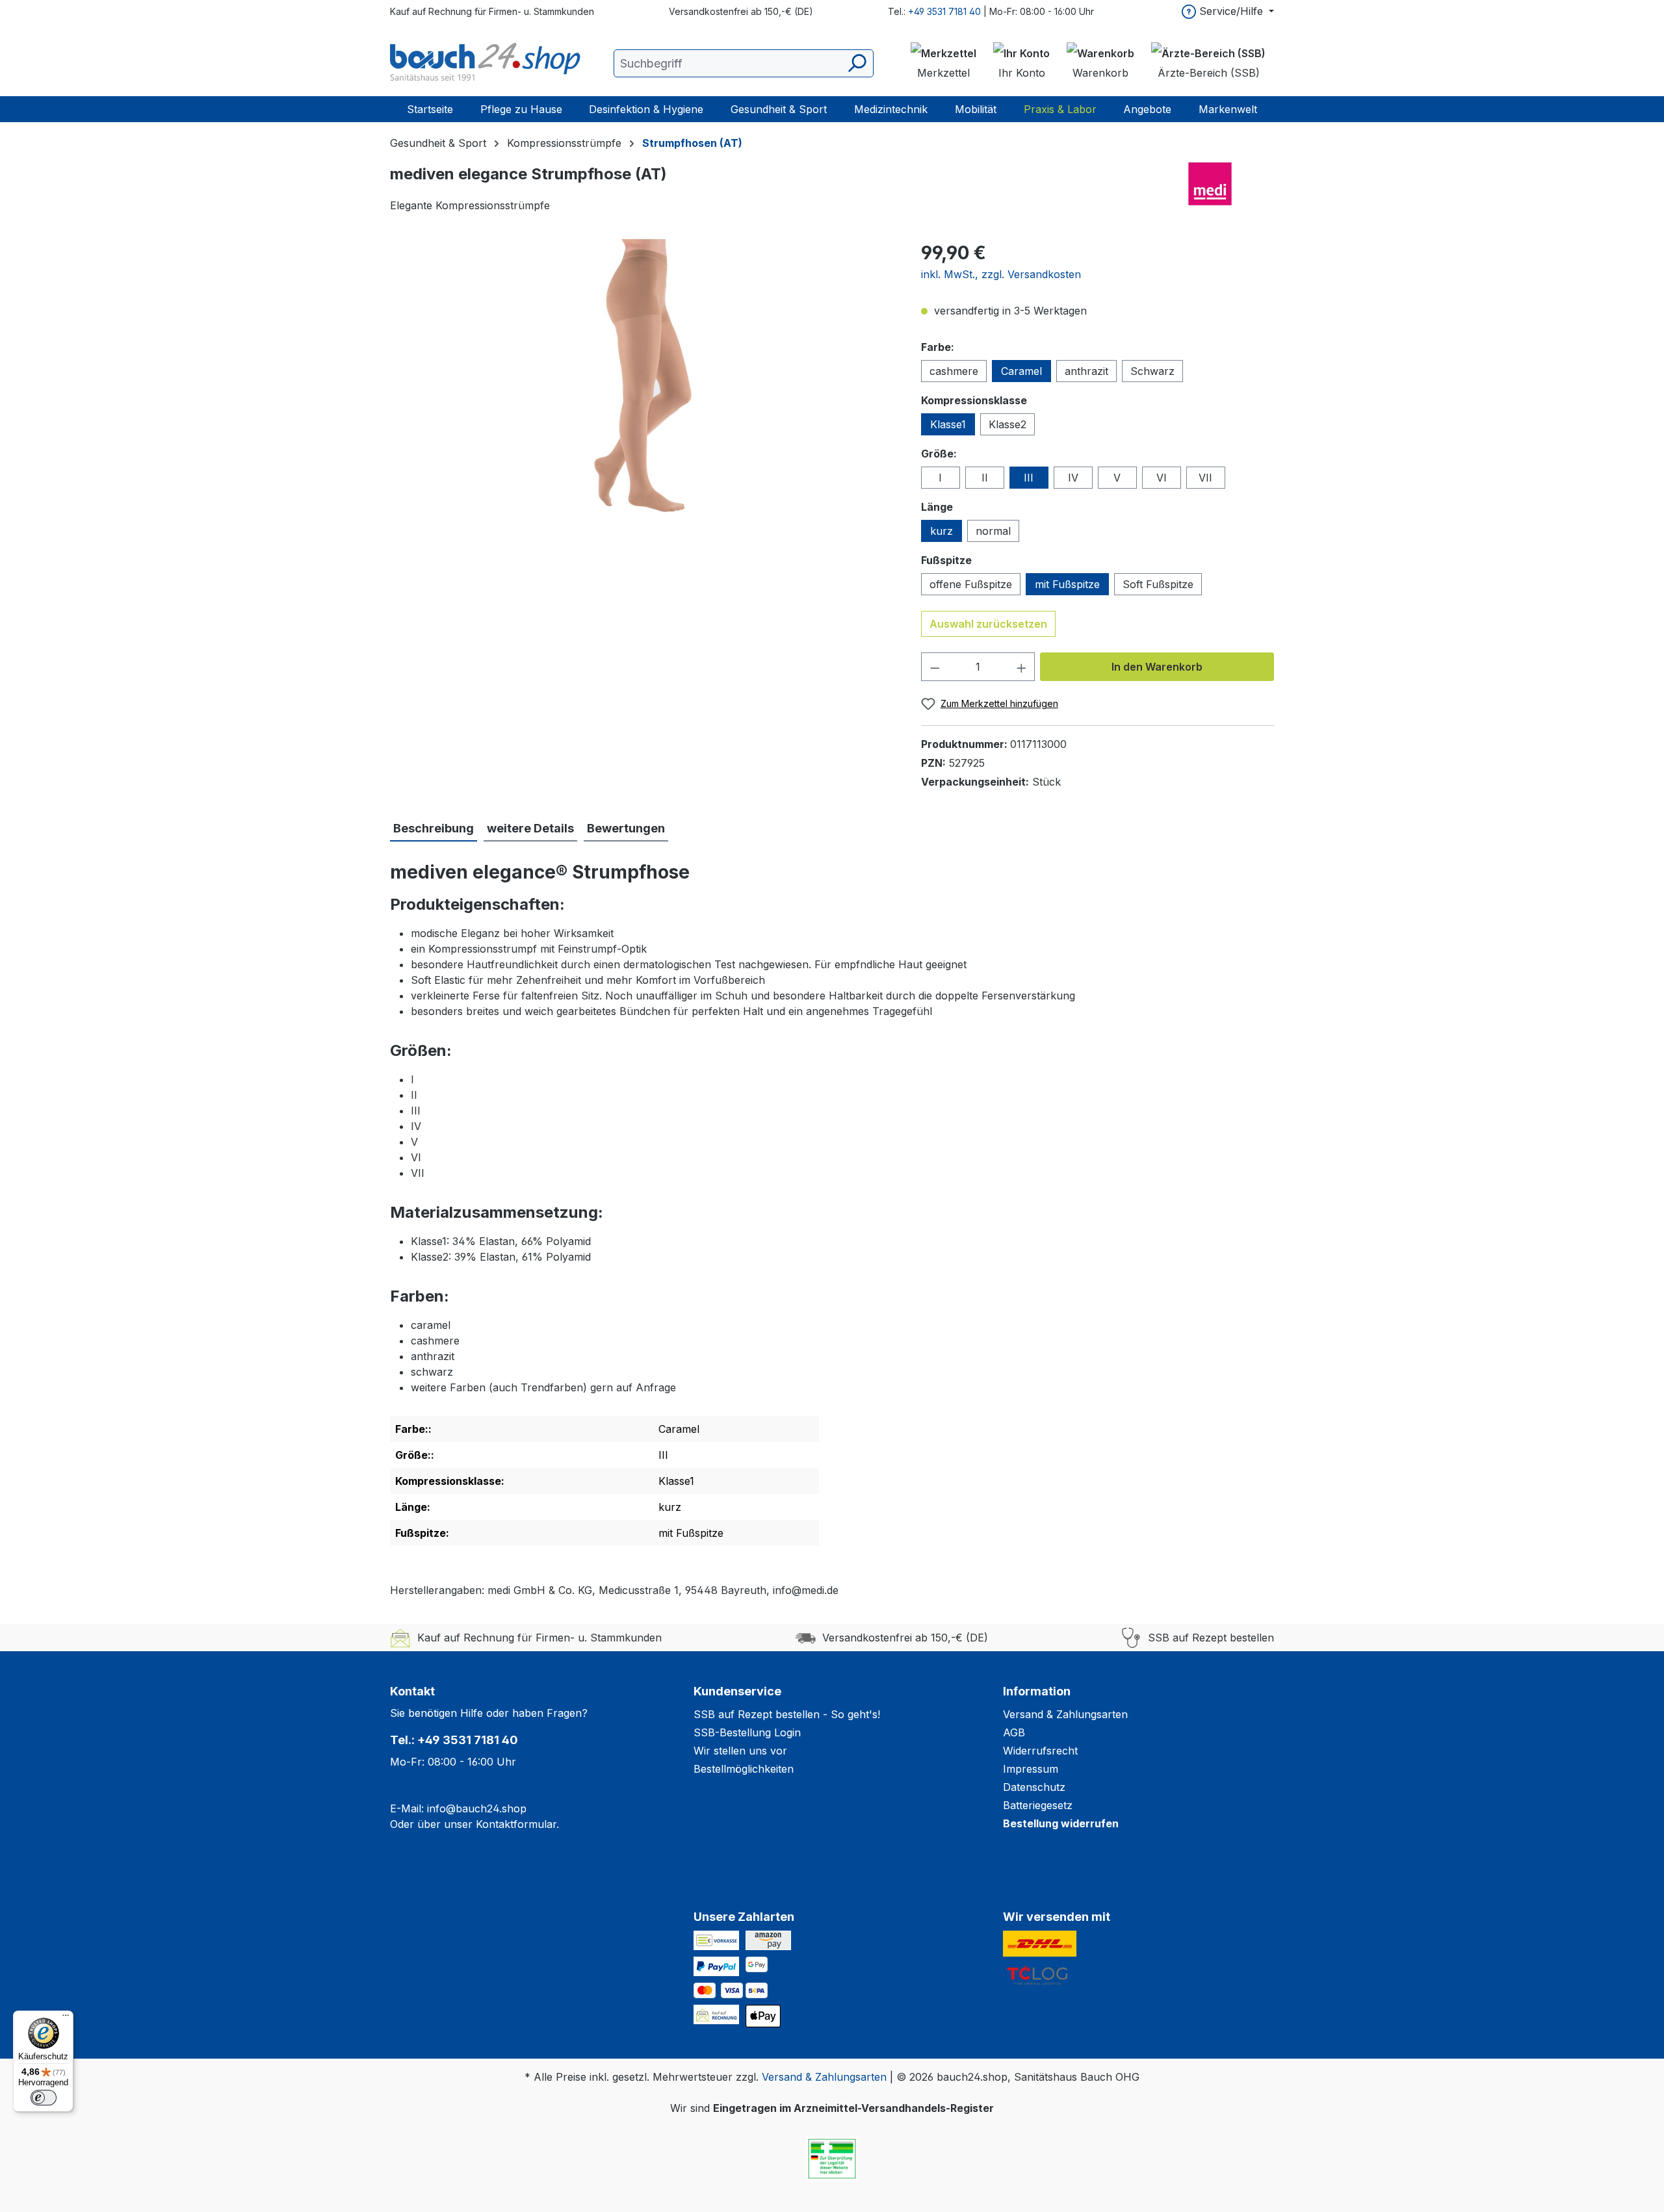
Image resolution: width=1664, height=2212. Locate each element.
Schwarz (1152, 371)
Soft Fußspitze (1158, 584)
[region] (643, 379)
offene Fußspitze (971, 584)
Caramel (1021, 371)
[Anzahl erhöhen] (1022, 667)
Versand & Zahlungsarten (1065, 1714)
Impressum (1031, 1769)
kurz (942, 531)
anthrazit (1086, 371)
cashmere (954, 371)
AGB (1014, 1732)
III (1029, 478)
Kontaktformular (516, 1824)
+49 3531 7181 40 (944, 11)
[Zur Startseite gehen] (487, 63)
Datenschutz (1034, 1787)
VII (1205, 478)
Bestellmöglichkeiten (744, 1769)
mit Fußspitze (1067, 584)
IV (1073, 478)
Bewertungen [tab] (626, 828)
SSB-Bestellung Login (747, 1732)
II (985, 478)
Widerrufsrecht (1040, 1751)
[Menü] (66, 2018)
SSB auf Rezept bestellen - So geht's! (787, 1714)
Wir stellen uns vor (740, 1751)
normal (993, 531)
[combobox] (744, 63)
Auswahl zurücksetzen (988, 624)
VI (1162, 478)
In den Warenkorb (1157, 667)
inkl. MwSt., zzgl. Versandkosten (1001, 274)
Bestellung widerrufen (1061, 1823)
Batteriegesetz (1038, 1805)
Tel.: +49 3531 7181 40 (454, 1740)
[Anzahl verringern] (935, 667)
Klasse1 (948, 424)
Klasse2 (1007, 424)
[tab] (434, 829)
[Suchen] (856, 63)
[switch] (44, 2098)
